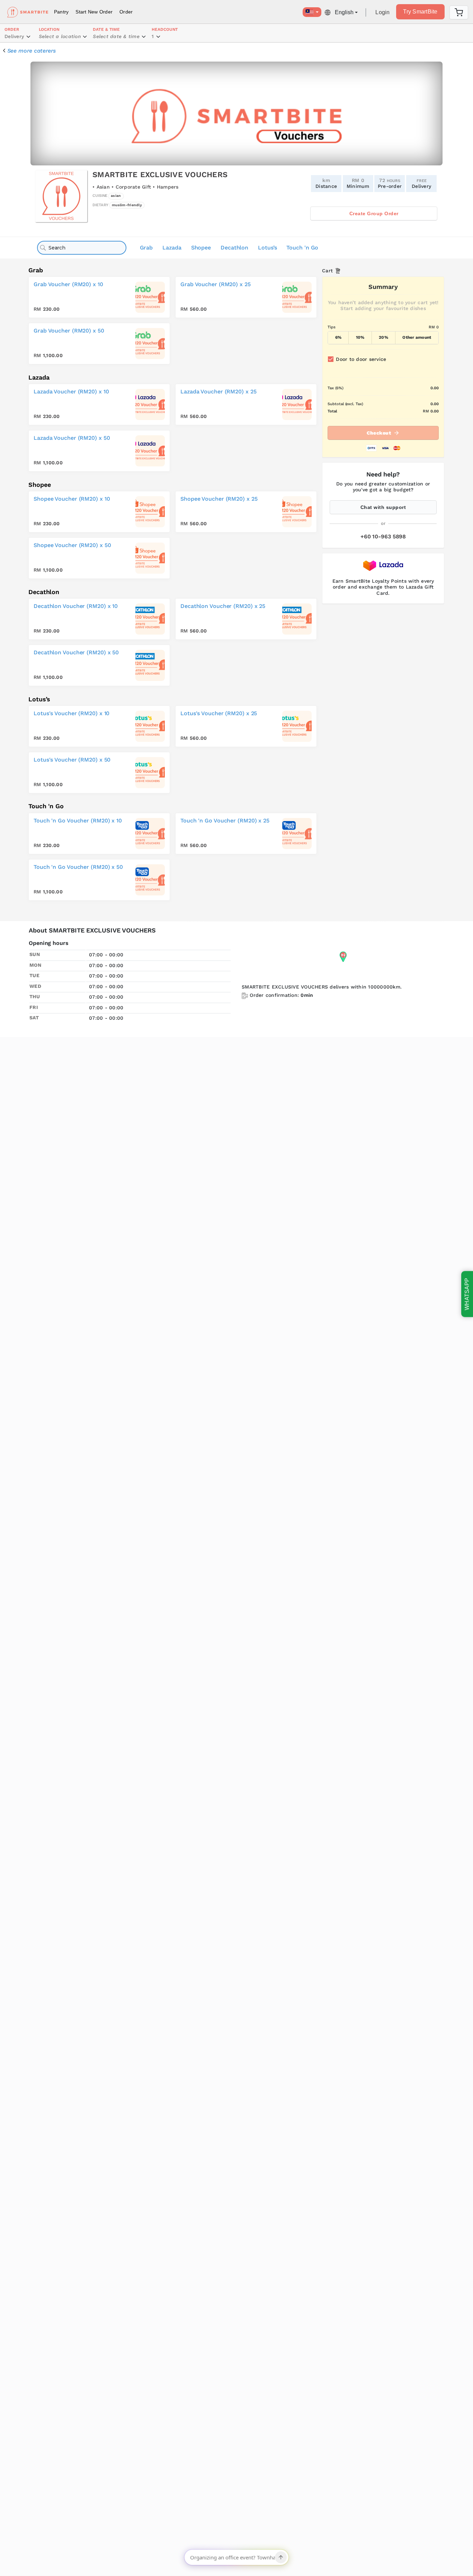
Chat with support (383, 507)
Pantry (61, 12)
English (344, 12)
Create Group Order (374, 213)
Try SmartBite (420, 12)
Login (382, 12)
